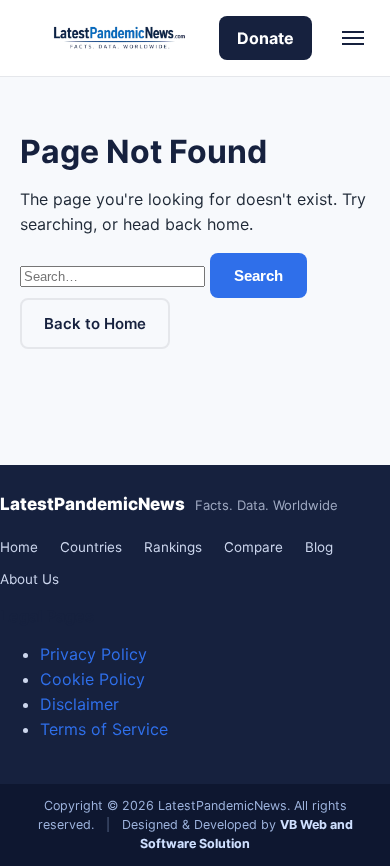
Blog (319, 547)
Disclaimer (79, 704)
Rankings (173, 547)
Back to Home (95, 323)
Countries (91, 547)
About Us (29, 579)
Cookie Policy (92, 679)
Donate (265, 38)
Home (19, 547)
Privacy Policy (93, 654)
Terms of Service (104, 729)
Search (258, 275)
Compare (253, 547)
